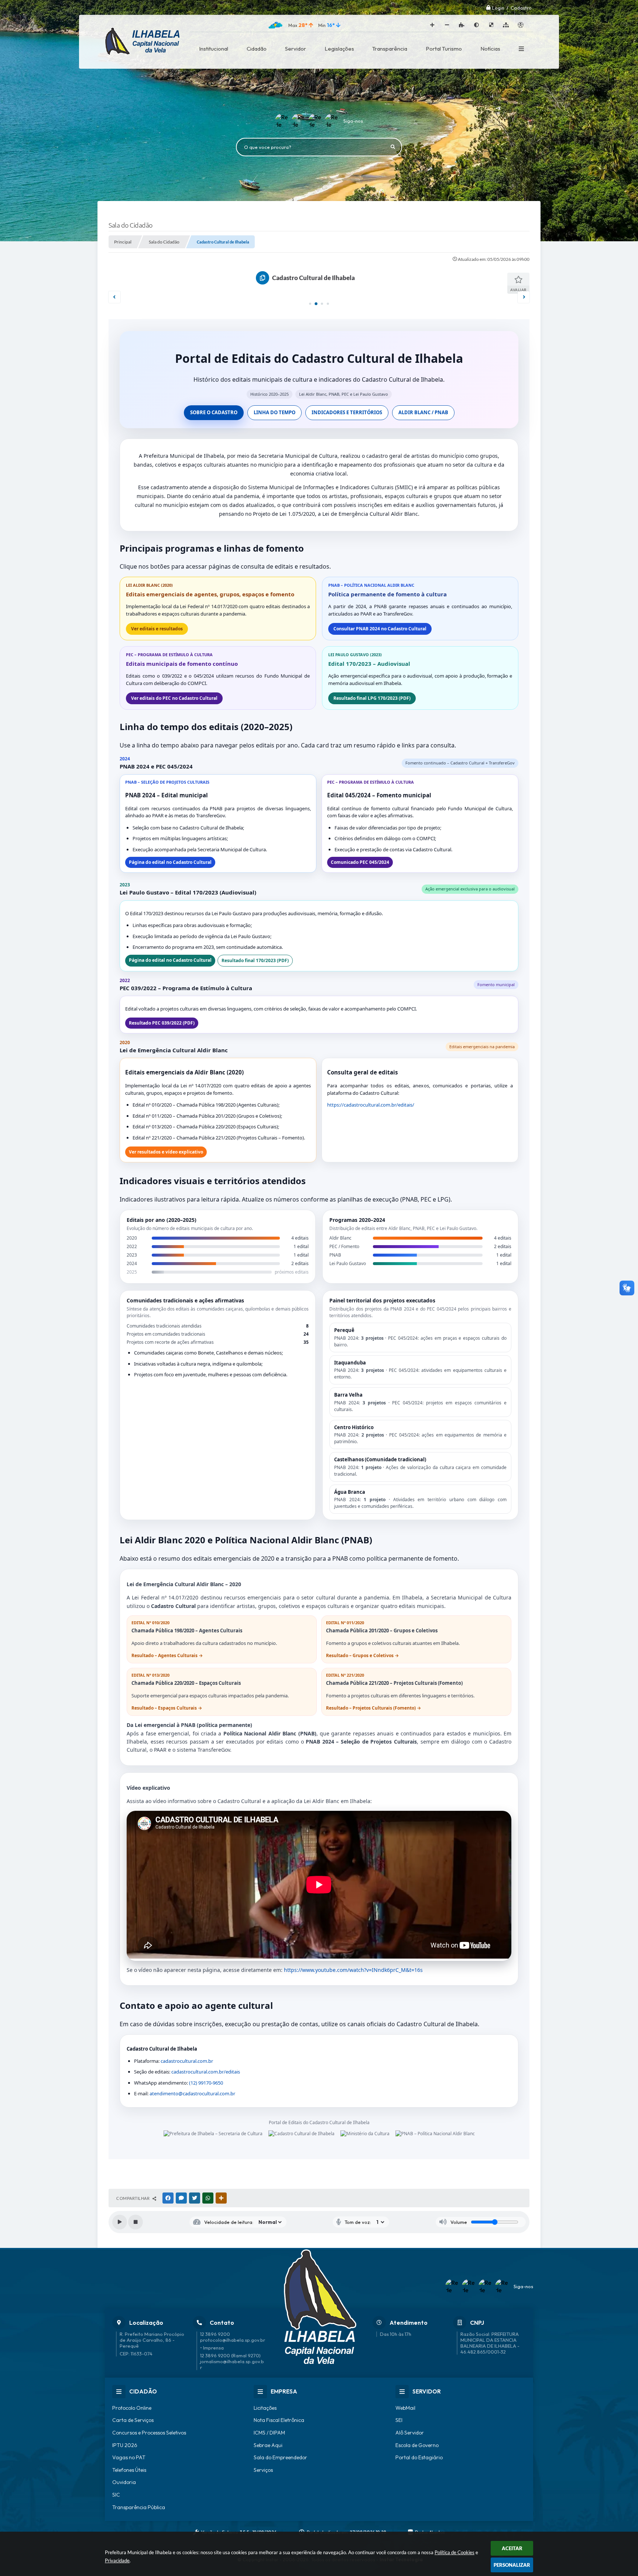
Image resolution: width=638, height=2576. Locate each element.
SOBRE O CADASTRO (214, 412)
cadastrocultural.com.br (187, 2061)
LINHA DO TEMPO (275, 412)
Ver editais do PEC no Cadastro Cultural (174, 698)
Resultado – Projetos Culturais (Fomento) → (373, 1708)
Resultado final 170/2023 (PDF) (255, 960)
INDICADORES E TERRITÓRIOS (347, 412)
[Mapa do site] (506, 25)
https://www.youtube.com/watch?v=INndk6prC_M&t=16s (353, 1970)
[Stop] (136, 2222)
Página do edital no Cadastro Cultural (170, 862)
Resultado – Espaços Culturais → (167, 1708)
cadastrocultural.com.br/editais (206, 2072)
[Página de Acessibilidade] (521, 25)
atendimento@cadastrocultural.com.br (192, 2093)
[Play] (120, 2222)
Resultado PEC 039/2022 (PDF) (162, 1023)
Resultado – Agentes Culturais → (167, 1655)
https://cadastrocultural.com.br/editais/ (371, 1105)
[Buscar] (393, 147)
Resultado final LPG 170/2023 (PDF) (372, 698)
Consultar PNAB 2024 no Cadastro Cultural (380, 629)
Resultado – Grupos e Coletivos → (362, 1655)
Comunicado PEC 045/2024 (360, 862)
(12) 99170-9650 (206, 2083)
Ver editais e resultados (157, 629)
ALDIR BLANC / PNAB (423, 412)
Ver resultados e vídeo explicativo (166, 1152)
